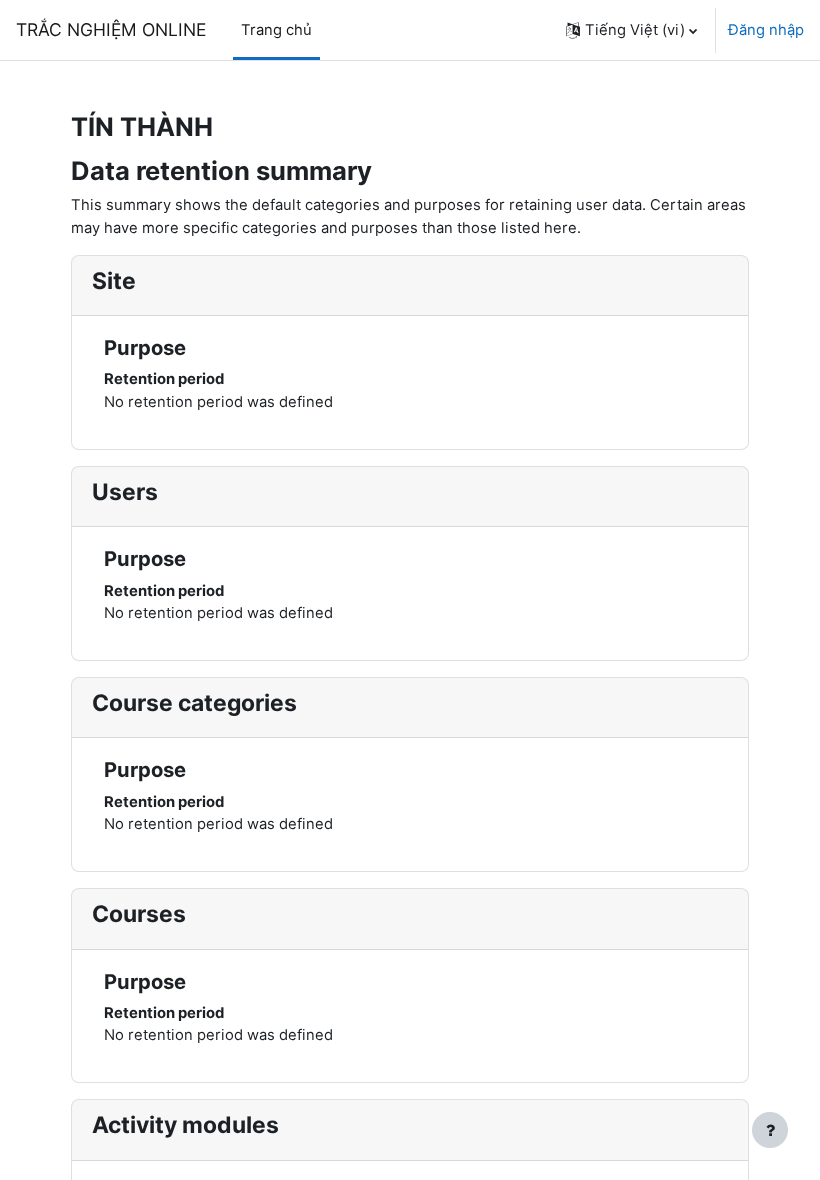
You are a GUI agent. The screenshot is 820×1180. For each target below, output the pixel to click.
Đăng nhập (766, 30)
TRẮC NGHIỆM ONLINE (111, 29)
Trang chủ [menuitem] (276, 30)
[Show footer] (770, 1130)
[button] (631, 30)
